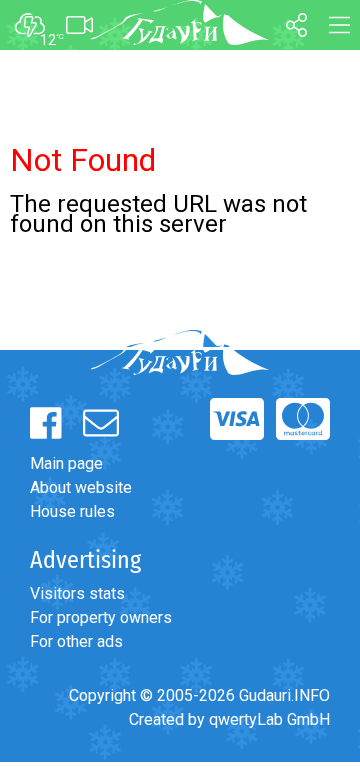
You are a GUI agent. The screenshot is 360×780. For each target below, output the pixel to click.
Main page (66, 463)
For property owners (101, 617)
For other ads (76, 641)
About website (81, 487)
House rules (72, 511)
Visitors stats (77, 593)
